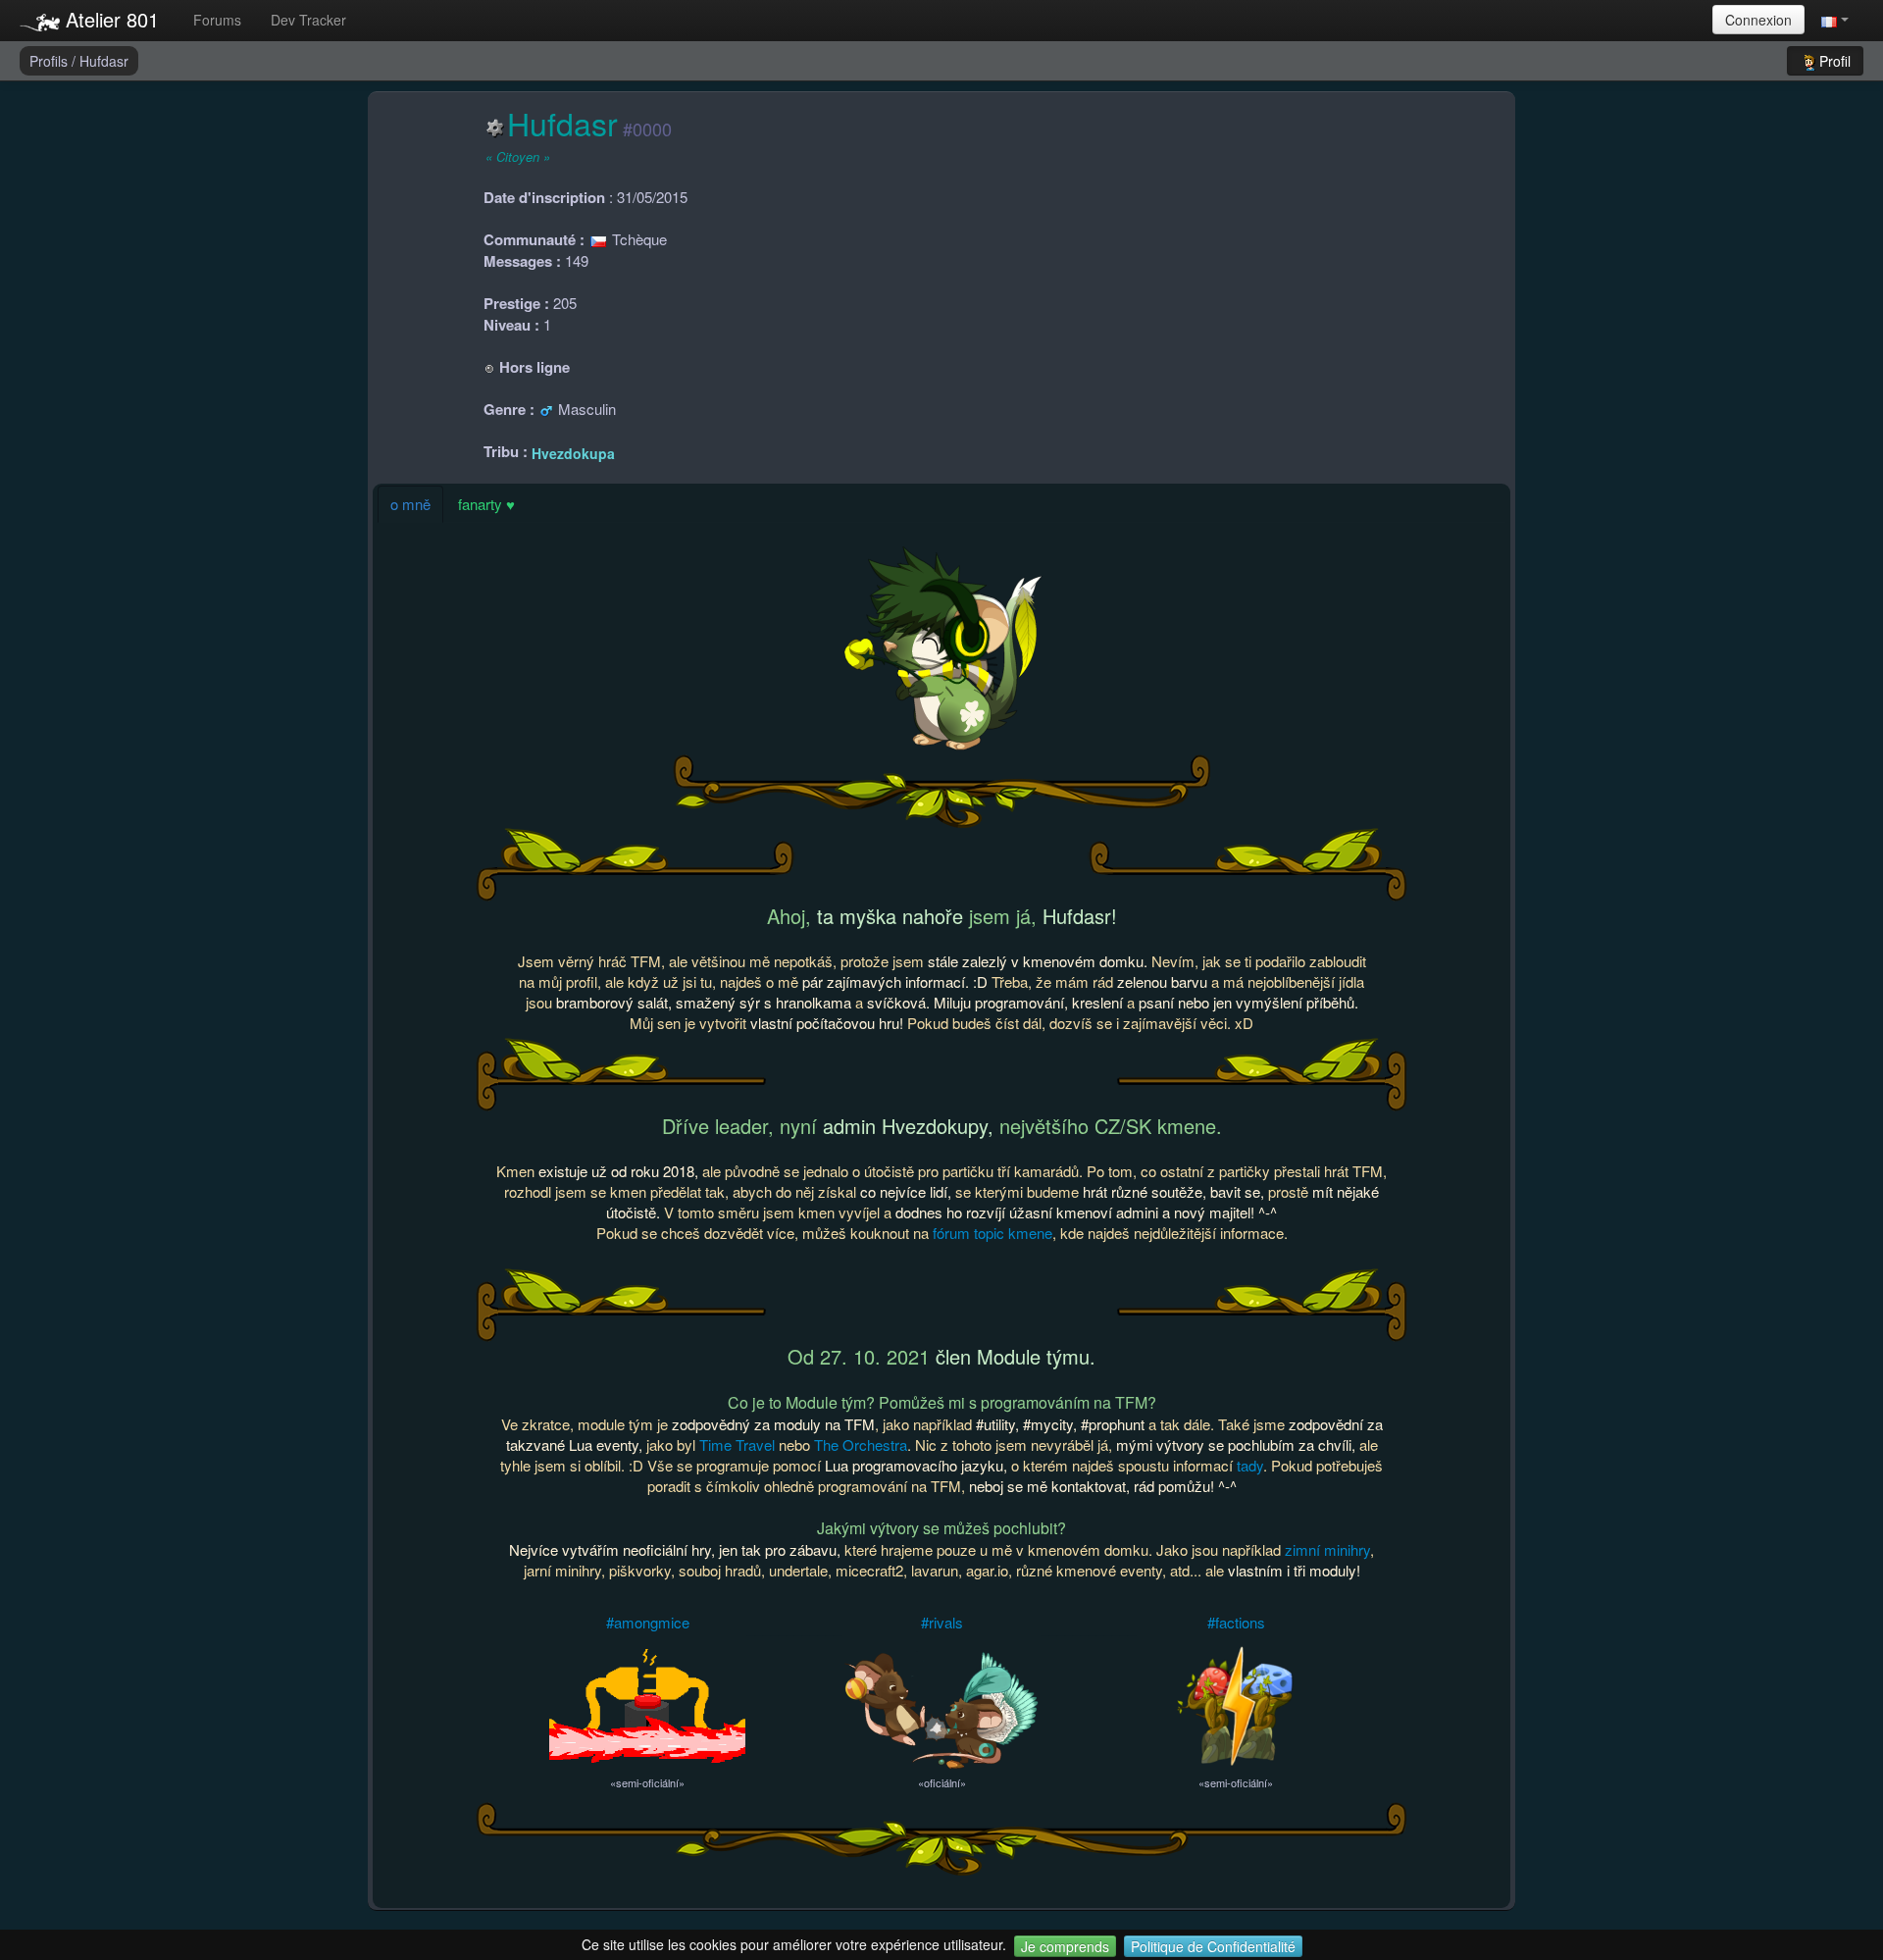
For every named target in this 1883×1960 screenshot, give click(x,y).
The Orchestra (861, 1444)
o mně (410, 504)
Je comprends (1065, 1946)
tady (1250, 1465)
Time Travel (737, 1444)
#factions (1236, 1622)
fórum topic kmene (992, 1233)
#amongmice (648, 1622)
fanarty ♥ (486, 504)
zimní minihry (1327, 1549)
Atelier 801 (109, 19)
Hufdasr (104, 61)
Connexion (1758, 20)
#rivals (942, 1622)
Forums (217, 20)
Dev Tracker (308, 20)
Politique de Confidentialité (1213, 1946)
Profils (51, 61)
